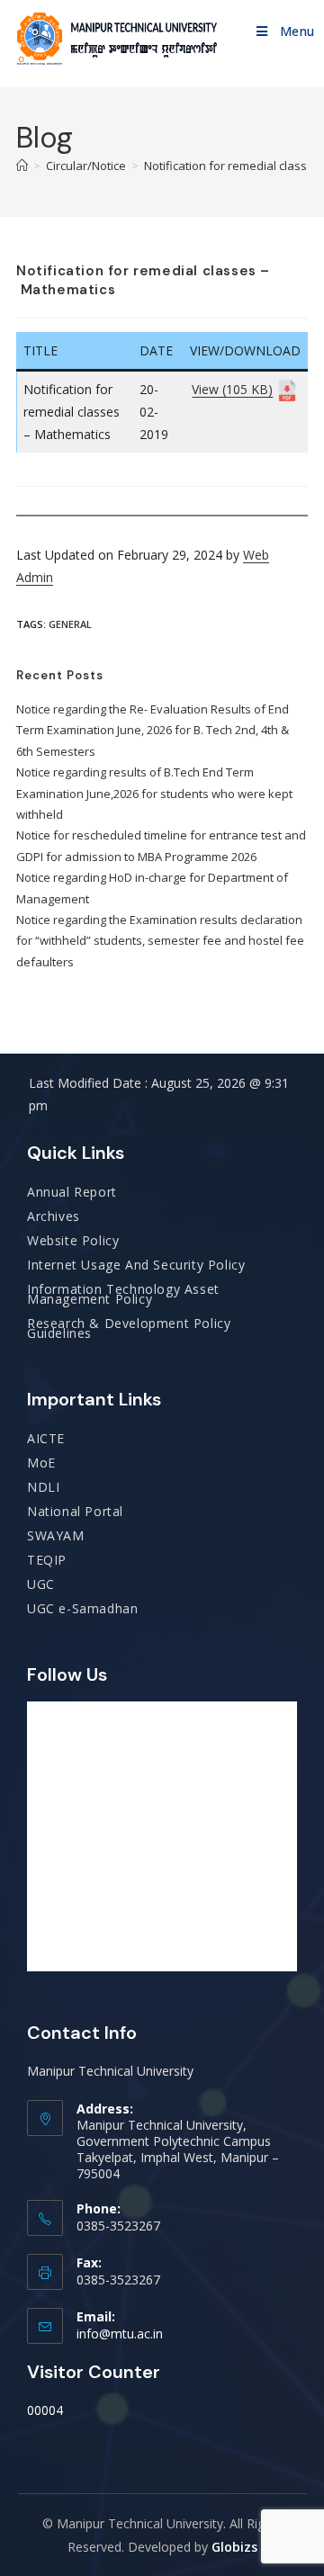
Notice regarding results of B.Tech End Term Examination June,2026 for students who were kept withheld (154, 793)
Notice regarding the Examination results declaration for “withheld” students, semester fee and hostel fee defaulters (160, 941)
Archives (54, 1216)
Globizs (234, 2547)
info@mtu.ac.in (120, 2334)
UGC (41, 1584)
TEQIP (47, 1560)
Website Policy (73, 1240)
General (70, 624)
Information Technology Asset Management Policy (123, 1294)
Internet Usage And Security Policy (136, 1265)
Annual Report (72, 1192)
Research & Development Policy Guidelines (129, 1328)
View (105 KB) (232, 389)
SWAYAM (56, 1535)
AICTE (46, 1438)
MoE (41, 1463)
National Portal (75, 1511)
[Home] (22, 166)
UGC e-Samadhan (82, 1608)
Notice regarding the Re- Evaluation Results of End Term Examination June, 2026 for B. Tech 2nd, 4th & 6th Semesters (153, 730)
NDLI (43, 1487)
